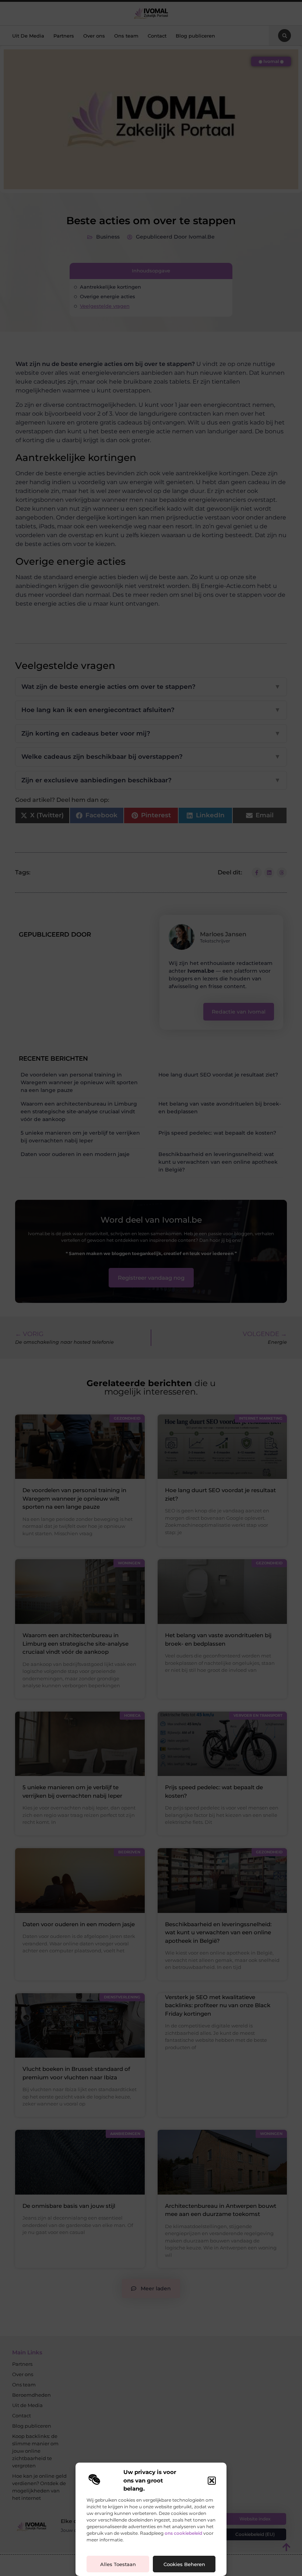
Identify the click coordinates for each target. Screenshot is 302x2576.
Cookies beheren (184, 2564)
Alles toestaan (118, 2564)
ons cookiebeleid (183, 2533)
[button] (212, 2481)
